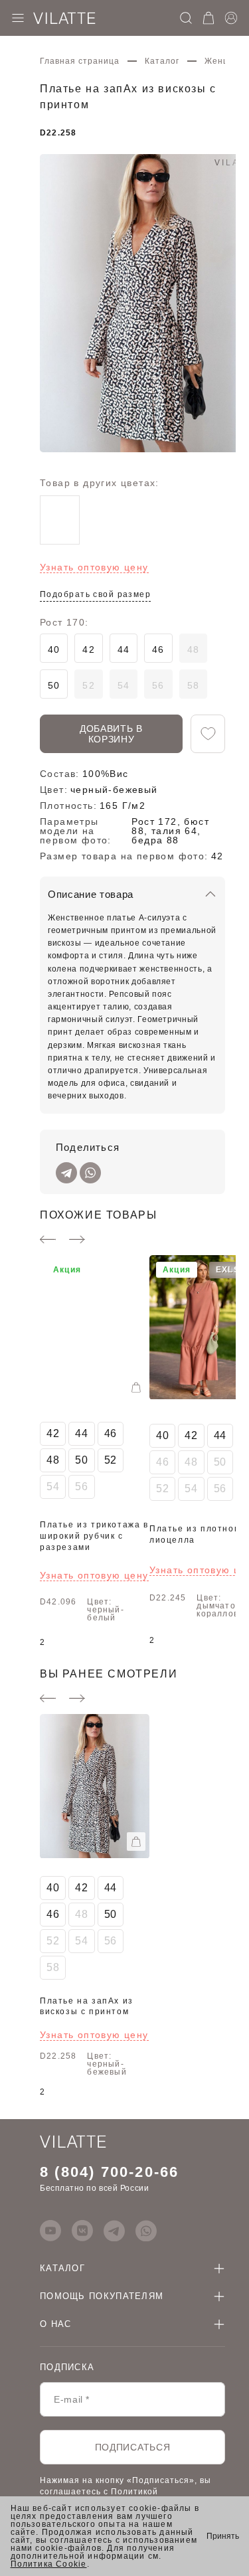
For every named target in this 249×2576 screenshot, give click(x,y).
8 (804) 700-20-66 (109, 2172)
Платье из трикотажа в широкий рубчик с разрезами (94, 1536)
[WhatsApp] (90, 1173)
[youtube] (50, 2231)
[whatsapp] (146, 2231)
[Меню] (18, 18)
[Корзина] (208, 18)
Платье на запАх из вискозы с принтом (87, 2007)
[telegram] (114, 2231)
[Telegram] (66, 1173)
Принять (223, 2536)
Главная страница (80, 61)
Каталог (162, 61)
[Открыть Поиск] (186, 18)
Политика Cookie (49, 2564)
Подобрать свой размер (95, 594)
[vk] (82, 2231)
